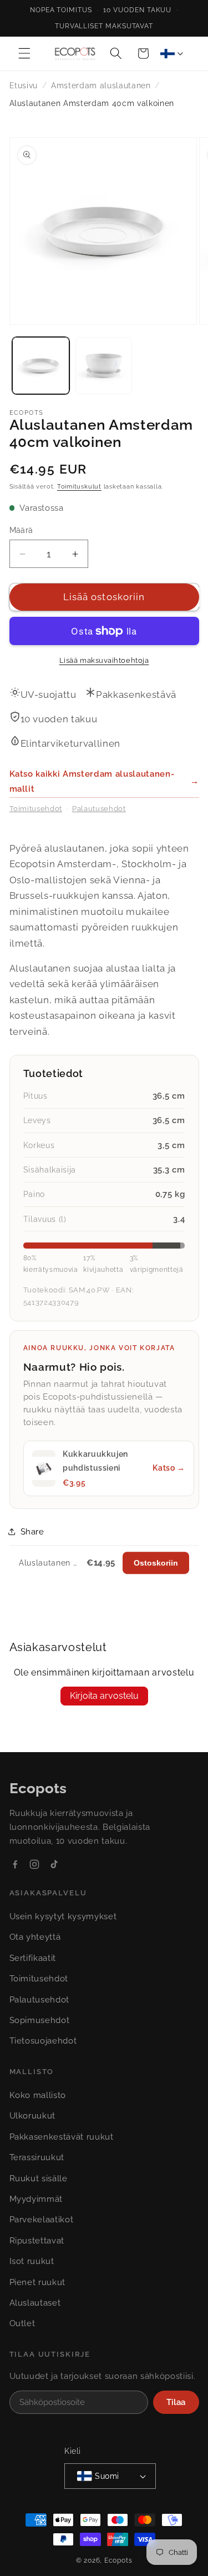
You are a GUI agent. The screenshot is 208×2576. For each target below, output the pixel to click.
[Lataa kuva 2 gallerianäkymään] (104, 366)
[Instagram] (34, 1864)
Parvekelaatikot (42, 2220)
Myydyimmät (36, 2199)
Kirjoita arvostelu (104, 1696)
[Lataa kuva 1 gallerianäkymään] (41, 366)
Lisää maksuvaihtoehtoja (104, 660)
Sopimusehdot (40, 2020)
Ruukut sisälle (39, 2178)
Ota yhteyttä (35, 1937)
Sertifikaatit (33, 1958)
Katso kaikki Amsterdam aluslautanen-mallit (104, 781)
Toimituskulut (79, 487)
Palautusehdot (99, 809)
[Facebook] (15, 1864)
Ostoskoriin (156, 1563)
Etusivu (24, 85)
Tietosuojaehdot (43, 2041)
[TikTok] (54, 1864)
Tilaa (176, 2402)
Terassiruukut (37, 2157)
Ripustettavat (37, 2241)
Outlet (22, 2323)
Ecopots (118, 2560)
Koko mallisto (38, 2095)
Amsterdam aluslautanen (101, 85)
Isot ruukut (32, 2261)
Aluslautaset (35, 2303)
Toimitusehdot (36, 809)
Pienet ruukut (38, 2282)
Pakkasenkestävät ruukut (62, 2137)
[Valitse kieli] (171, 53)
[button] (24, 53)
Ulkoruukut (33, 2116)
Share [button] (32, 1532)
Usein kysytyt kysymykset (63, 1916)
